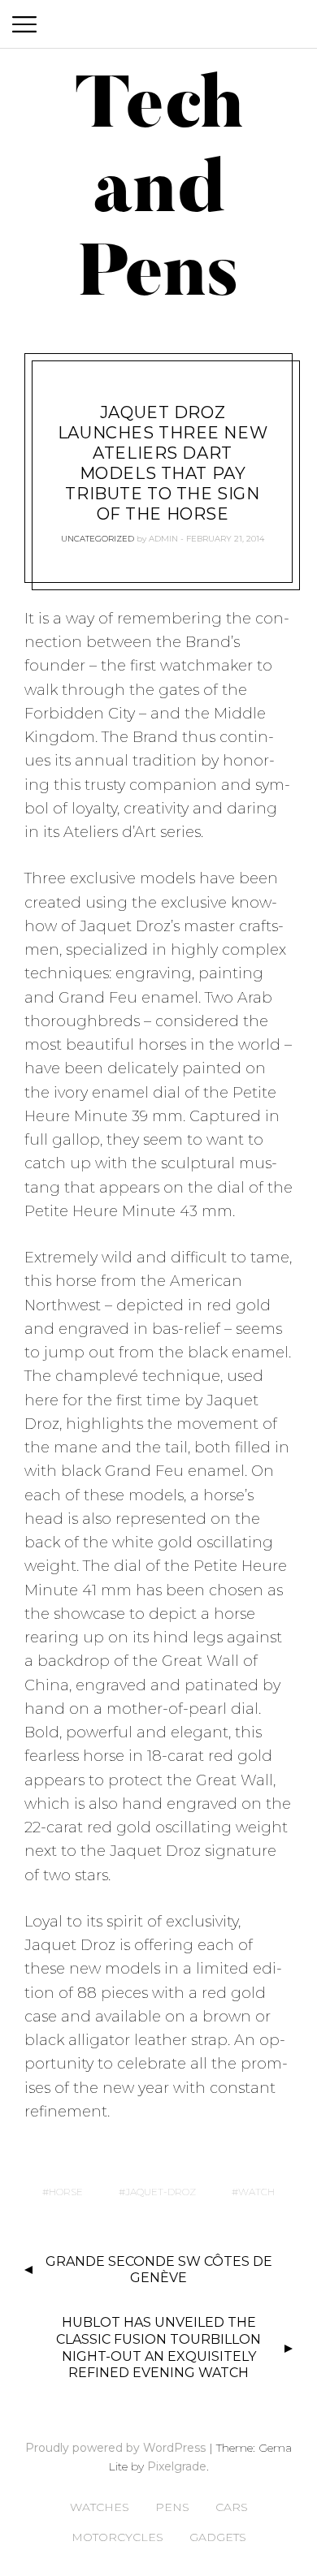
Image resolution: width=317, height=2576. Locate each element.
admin (163, 539)
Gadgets (218, 2537)
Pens (172, 2507)
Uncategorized (98, 539)
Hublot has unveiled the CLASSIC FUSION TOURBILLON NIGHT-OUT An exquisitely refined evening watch (158, 2347)
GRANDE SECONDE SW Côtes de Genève (159, 2270)
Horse (66, 2192)
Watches (100, 2507)
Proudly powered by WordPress (115, 2448)
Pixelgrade (177, 2466)
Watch (256, 2192)
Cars (232, 2507)
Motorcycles (117, 2537)
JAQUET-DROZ (161, 2192)
